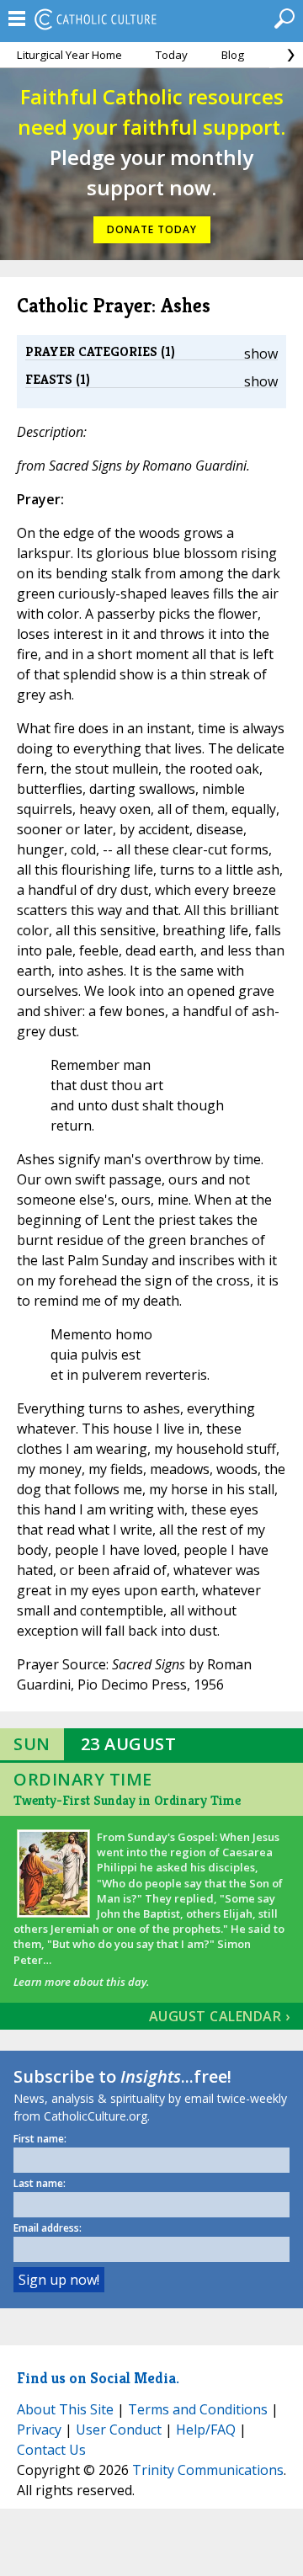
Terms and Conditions (198, 2409)
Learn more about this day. (81, 1982)
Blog (233, 55)
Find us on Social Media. (98, 2378)
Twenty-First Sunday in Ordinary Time (127, 1800)
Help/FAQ (206, 2430)
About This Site (65, 2409)
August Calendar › (220, 2016)
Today (172, 55)
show (261, 354)
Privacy (39, 2430)
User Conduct (119, 2430)
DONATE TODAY (152, 229)
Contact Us (51, 2450)
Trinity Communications (208, 2470)
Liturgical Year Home (69, 55)
